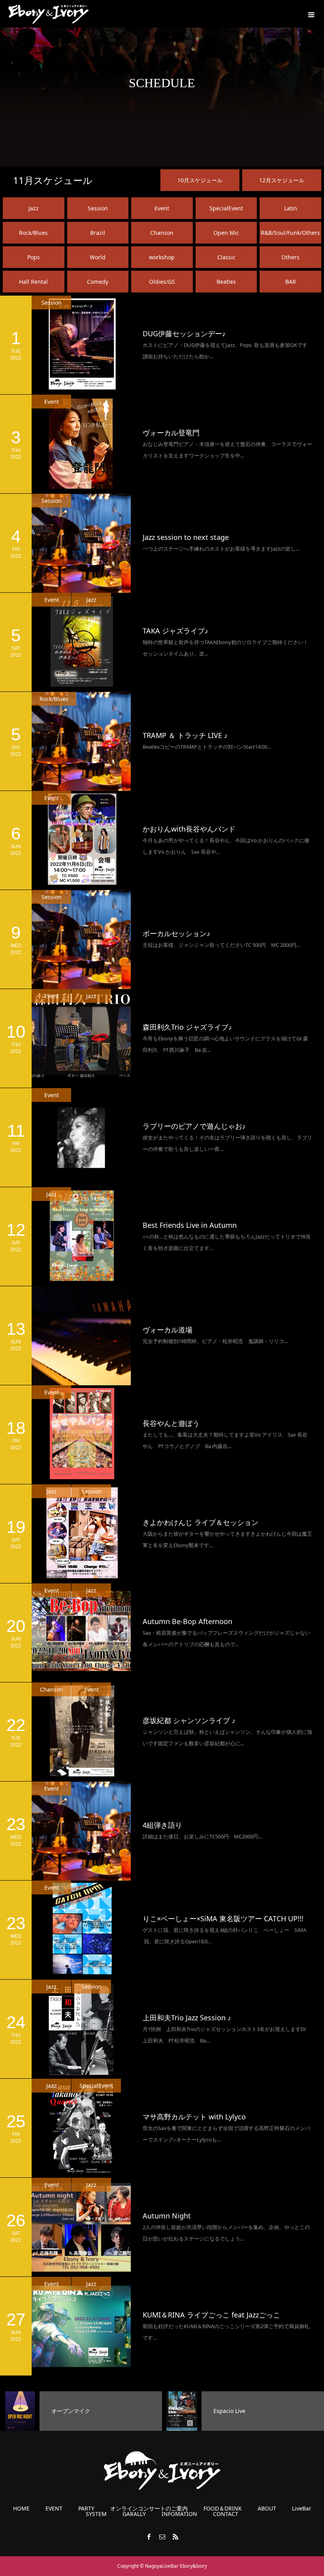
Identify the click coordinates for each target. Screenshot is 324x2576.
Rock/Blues (33, 233)
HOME (21, 2509)
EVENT (54, 2509)
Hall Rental (33, 282)
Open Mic (226, 233)
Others (290, 257)
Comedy (98, 282)
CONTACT (226, 2514)
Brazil (98, 233)
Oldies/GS (162, 282)
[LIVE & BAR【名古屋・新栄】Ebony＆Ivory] (48, 14)
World (98, 257)
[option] (81, 2411)
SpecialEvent (226, 208)
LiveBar (302, 2509)
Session (98, 208)
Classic (226, 257)
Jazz (34, 208)
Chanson (162, 233)
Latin (291, 208)
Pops (34, 257)
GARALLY (134, 2514)
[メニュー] (310, 14)
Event (162, 208)
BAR (291, 282)
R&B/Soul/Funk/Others (290, 233)
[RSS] (175, 2537)
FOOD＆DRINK (223, 2509)
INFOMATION (179, 2514)
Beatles (226, 282)
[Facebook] (149, 2537)
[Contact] (162, 2537)
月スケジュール (53, 180)
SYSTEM (96, 2514)
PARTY (86, 2509)
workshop (162, 257)
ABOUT (267, 2509)
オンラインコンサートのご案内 (149, 2509)
